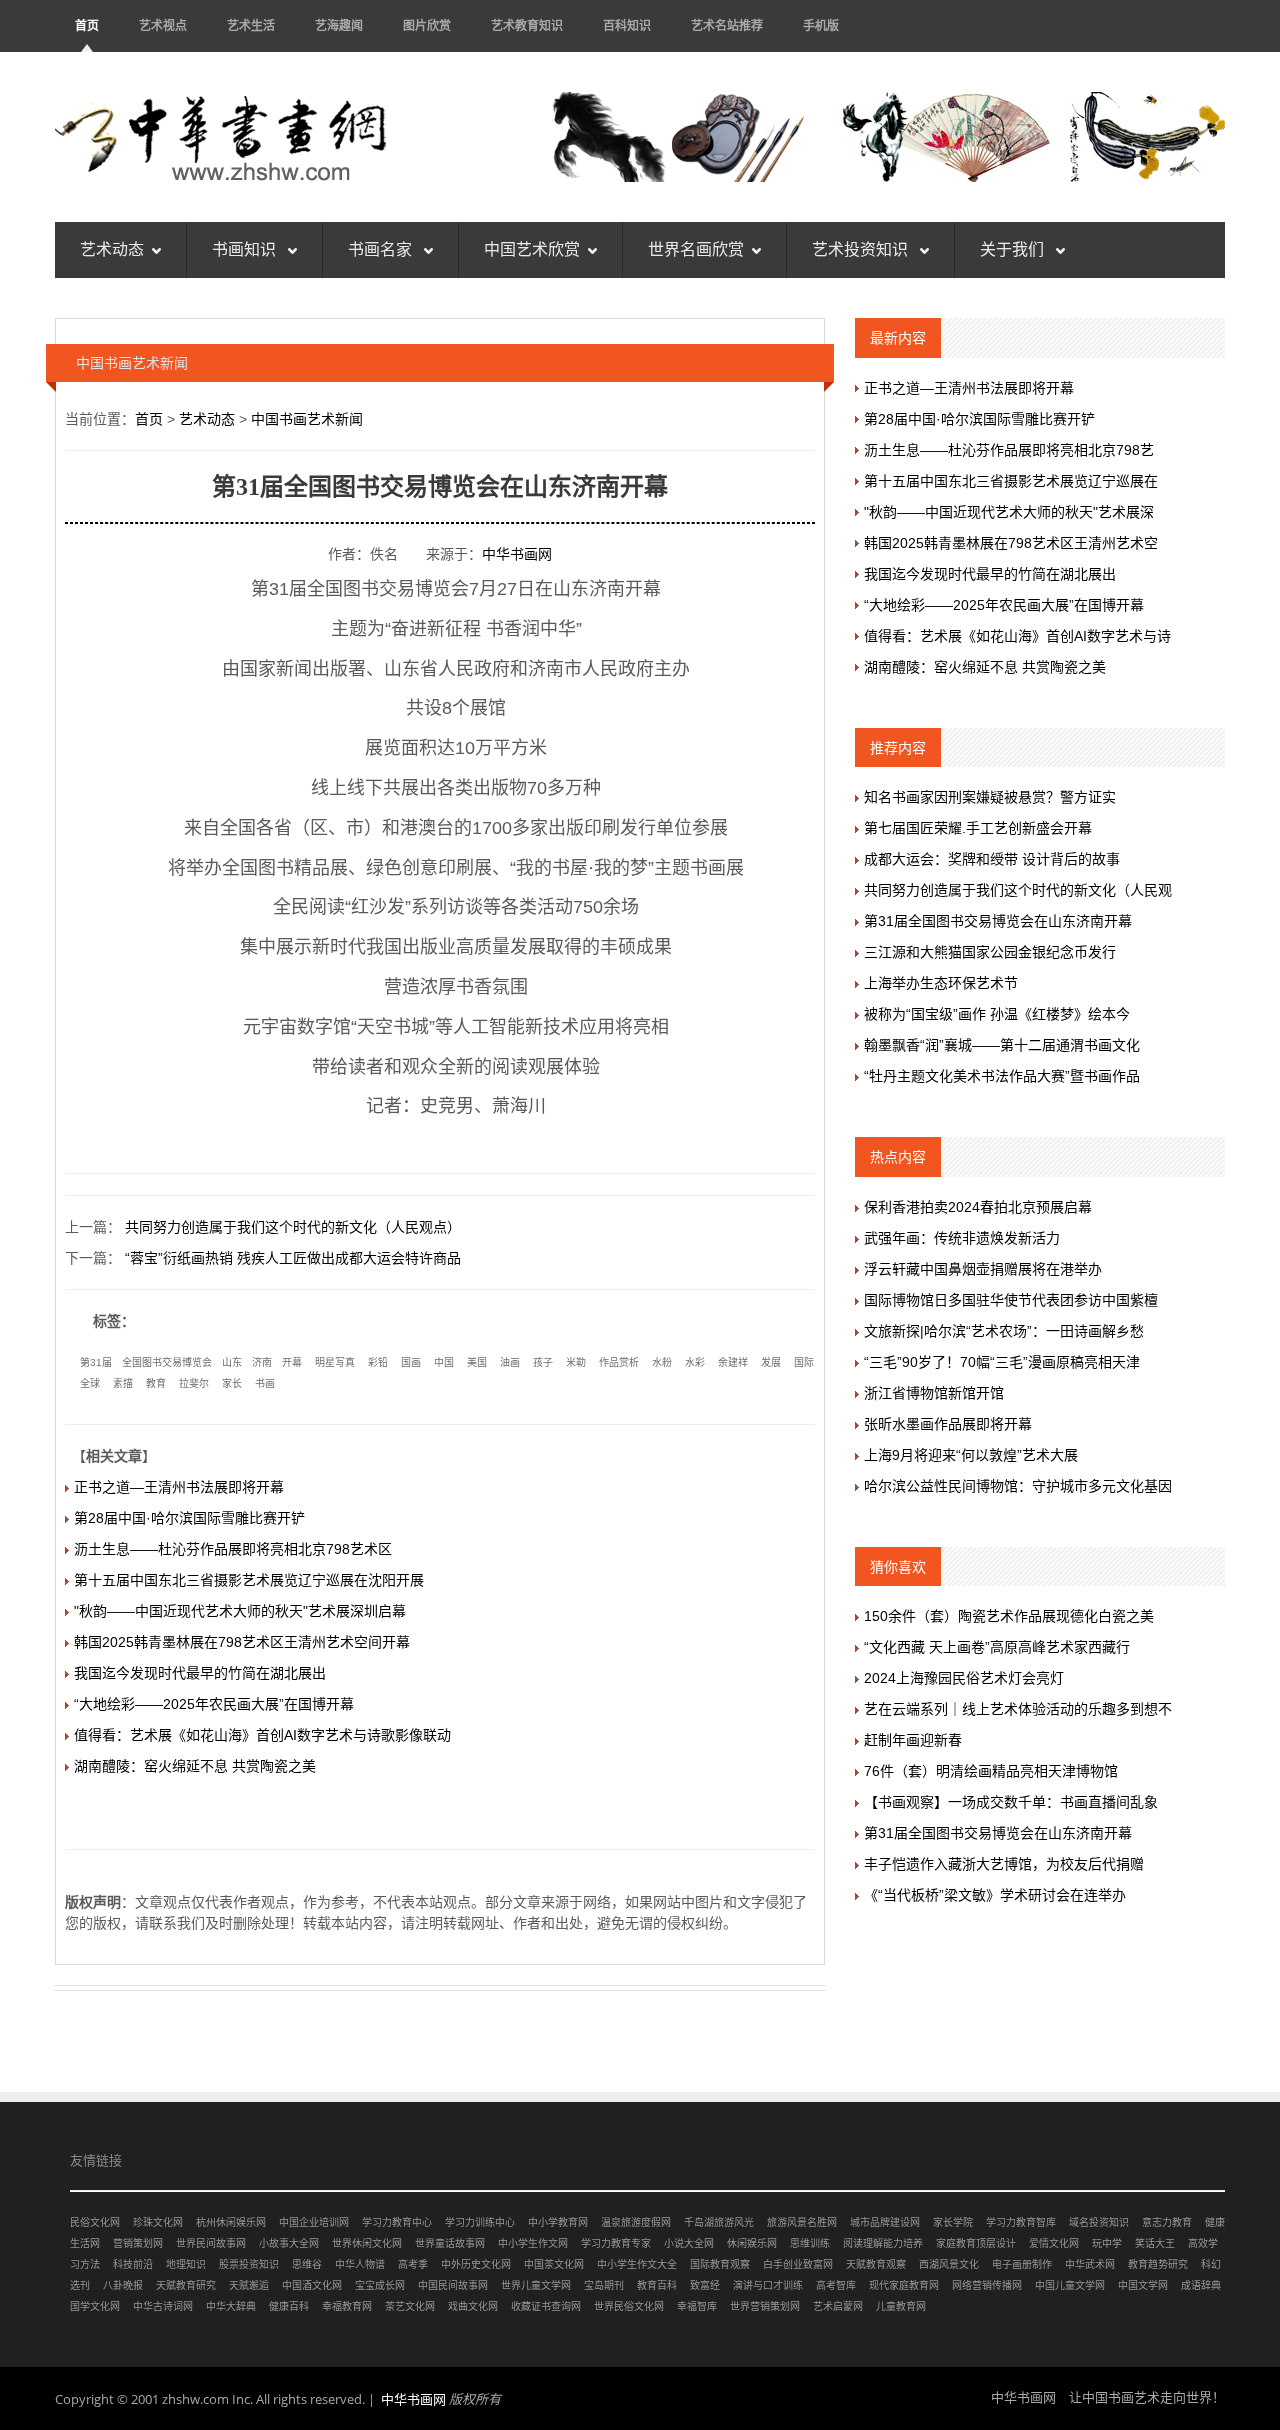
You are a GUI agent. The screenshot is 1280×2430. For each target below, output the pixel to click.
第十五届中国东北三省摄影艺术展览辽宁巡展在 (1011, 481)
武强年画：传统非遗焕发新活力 (962, 1238)
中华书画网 (517, 554)
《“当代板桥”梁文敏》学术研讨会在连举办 (995, 1895)
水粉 (662, 1362)
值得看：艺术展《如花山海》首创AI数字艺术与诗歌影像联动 (262, 1735)
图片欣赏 (427, 25)
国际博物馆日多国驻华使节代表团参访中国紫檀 (1011, 1300)
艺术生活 (251, 25)
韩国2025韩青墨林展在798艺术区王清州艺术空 (1011, 543)
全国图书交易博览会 (167, 1362)
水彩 (695, 1362)
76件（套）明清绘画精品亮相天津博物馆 (991, 1771)
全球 (90, 1383)
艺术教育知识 (527, 25)
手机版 (821, 25)
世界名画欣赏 (696, 249)
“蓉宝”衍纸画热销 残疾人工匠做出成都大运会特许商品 (293, 1258)
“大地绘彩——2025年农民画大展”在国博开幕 (214, 1704)
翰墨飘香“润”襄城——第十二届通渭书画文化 (1002, 1045)
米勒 (576, 1362)
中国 (444, 1362)
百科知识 (627, 25)
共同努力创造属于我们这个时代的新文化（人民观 (1018, 890)
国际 (804, 1362)
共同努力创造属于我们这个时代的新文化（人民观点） (293, 1227)
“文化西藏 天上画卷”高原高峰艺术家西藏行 (997, 1647)
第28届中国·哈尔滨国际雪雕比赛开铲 (189, 1518)
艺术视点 (163, 25)
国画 (411, 1362)
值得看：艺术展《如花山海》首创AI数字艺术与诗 (1017, 636)
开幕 (292, 1362)
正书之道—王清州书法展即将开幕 (179, 1487)
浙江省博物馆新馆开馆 (934, 1393)
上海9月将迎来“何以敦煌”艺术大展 (971, 1455)
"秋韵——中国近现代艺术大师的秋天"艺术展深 (1009, 512)
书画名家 (382, 249)
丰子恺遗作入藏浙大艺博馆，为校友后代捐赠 (1004, 1864)
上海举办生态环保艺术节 (941, 983)
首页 (87, 25)
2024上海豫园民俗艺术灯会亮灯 (964, 1678)
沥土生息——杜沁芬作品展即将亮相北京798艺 (1009, 450)
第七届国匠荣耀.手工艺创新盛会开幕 (978, 828)
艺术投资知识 (862, 249)
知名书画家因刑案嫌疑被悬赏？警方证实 (990, 797)
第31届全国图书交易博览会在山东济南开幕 (998, 921)
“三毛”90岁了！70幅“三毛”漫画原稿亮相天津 (1002, 1362)
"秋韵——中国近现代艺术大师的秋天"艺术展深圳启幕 (240, 1611)
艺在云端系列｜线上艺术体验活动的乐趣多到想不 (1018, 1709)
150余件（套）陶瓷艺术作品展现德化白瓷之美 (1009, 1616)
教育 (156, 1383)
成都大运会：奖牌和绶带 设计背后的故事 (992, 859)
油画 (510, 1362)
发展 (771, 1362)
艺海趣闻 (339, 25)
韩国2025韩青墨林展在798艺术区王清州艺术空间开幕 (242, 1642)
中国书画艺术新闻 (307, 419)
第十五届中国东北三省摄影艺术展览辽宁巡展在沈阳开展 (249, 1580)
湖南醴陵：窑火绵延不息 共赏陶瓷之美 (195, 1766)
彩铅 (378, 1362)
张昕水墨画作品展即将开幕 (948, 1424)
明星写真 (335, 1362)
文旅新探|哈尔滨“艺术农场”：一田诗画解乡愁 (1004, 1331)
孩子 (543, 1362)
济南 (262, 1362)
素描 (123, 1383)
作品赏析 (619, 1362)
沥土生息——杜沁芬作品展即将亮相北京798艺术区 (233, 1549)
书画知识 (246, 249)
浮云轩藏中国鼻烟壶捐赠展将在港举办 (983, 1269)
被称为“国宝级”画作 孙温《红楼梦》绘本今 (997, 1014)
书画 (265, 1383)
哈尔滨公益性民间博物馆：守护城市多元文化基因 (1018, 1486)
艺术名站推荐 (727, 25)
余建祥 (733, 1362)
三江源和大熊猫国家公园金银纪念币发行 (990, 952)
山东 (232, 1362)
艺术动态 (112, 249)
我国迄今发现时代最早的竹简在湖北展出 (200, 1673)
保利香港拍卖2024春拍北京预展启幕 (978, 1207)
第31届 (96, 1362)
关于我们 (1014, 249)
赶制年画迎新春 (913, 1740)
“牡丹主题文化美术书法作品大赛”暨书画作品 (1002, 1076)
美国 (477, 1362)
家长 (232, 1383)
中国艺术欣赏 (532, 249)
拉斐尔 (194, 1383)
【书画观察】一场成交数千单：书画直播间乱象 (1011, 1802)
